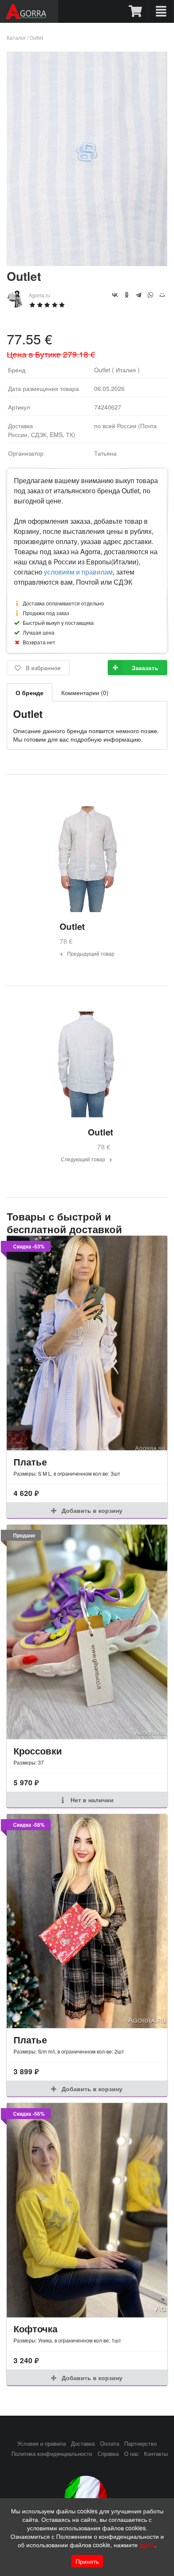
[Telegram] (139, 295)
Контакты (156, 2454)
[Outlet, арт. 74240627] (87, 263)
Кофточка (35, 2329)
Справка (108, 2454)
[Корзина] (136, 11)
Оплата (110, 2444)
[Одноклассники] (127, 295)
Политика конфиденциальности (52, 2454)
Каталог (16, 37)
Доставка (83, 2444)
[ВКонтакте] (115, 295)
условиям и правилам (78, 572)
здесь (147, 2545)
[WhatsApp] (150, 295)
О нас (132, 2454)
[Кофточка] (87, 2210)
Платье (30, 1462)
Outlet (36, 37)
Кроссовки (38, 1751)
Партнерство (140, 2444)
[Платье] (87, 1343)
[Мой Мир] (162, 295)
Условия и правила (42, 2444)
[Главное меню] (161, 11)
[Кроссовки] (87, 1632)
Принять (87, 2561)
